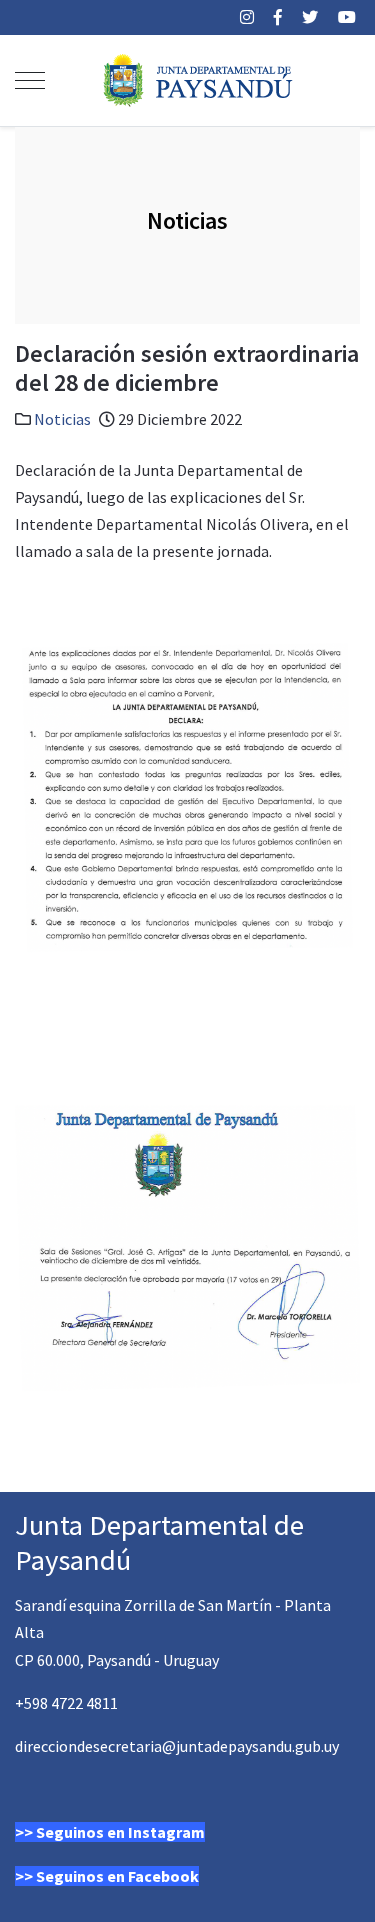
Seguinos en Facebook (117, 1876)
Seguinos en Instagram (120, 1832)
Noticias (62, 419)
